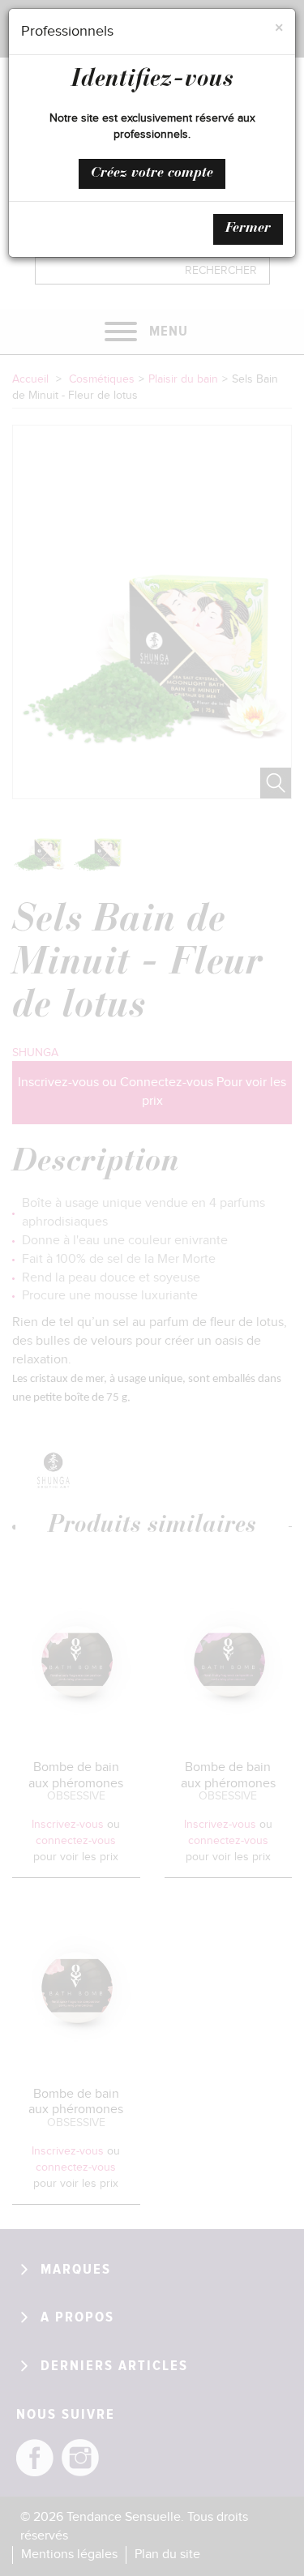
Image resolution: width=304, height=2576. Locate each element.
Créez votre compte (152, 173)
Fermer (248, 229)
